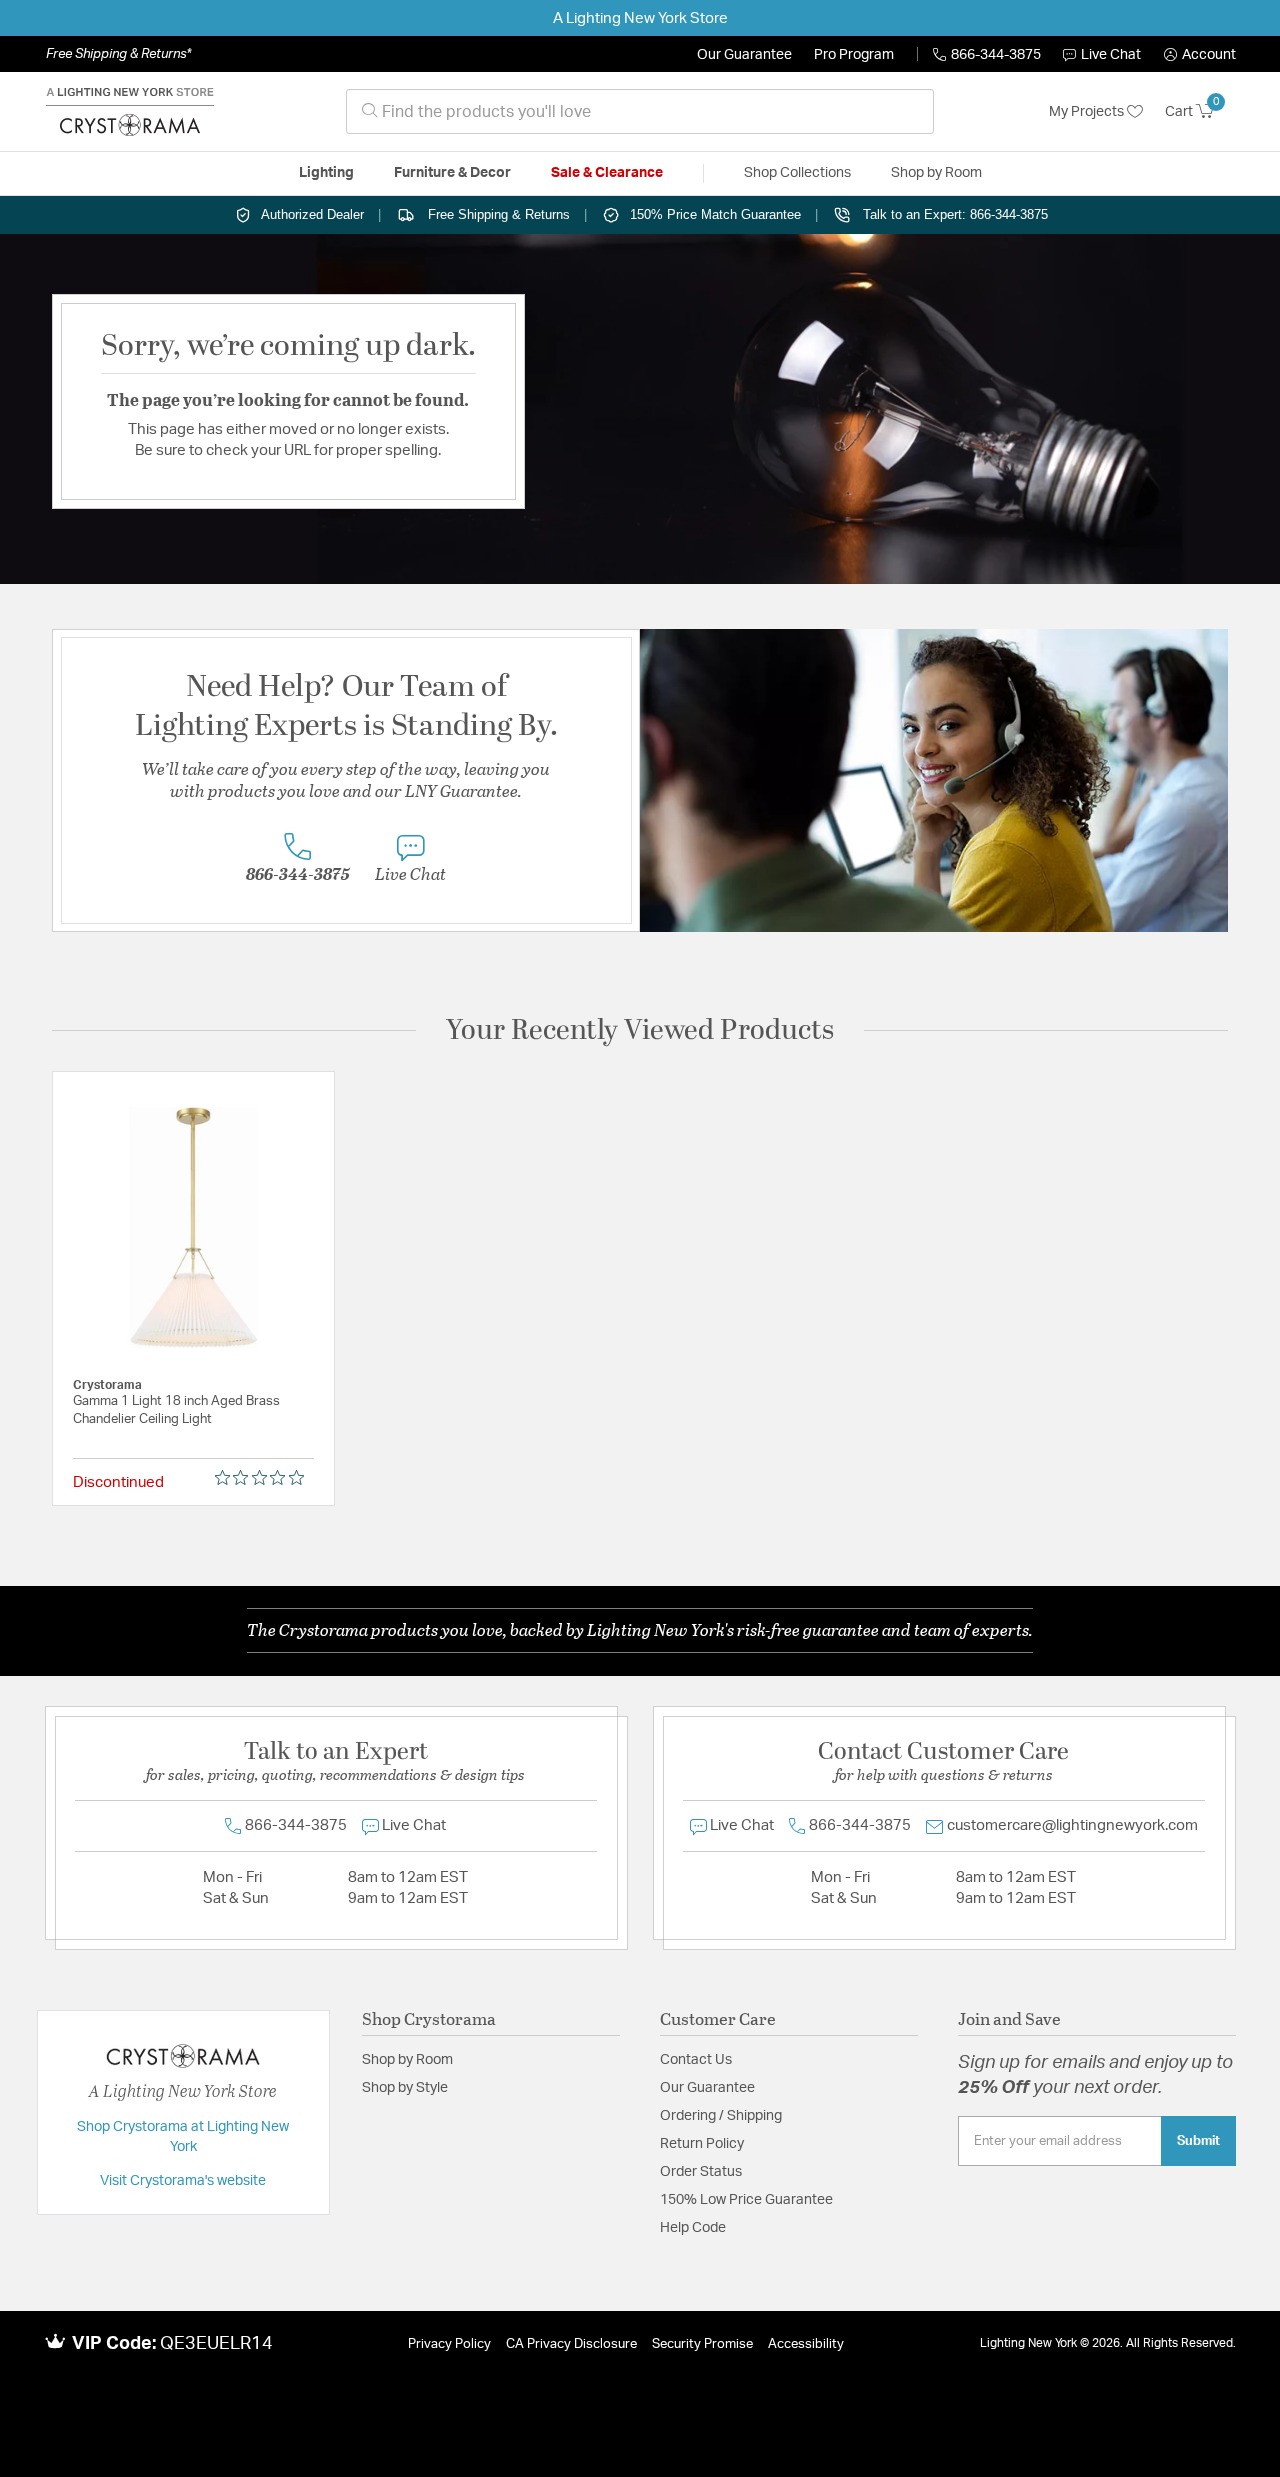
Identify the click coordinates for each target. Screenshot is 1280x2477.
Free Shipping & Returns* (118, 54)
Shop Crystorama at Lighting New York (183, 2137)
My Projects (1088, 112)
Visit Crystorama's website (183, 2181)
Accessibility (806, 2344)
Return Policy (702, 2144)
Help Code (693, 2228)
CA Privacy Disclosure (571, 2344)
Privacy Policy (449, 2344)
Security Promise (702, 2344)
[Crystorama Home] (130, 112)
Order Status (701, 2172)
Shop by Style (405, 2088)
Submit (1198, 2141)
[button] (1200, 55)
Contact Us (696, 2060)
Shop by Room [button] (936, 173)
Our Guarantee (744, 55)
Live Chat (1111, 55)
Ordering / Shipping (721, 2116)
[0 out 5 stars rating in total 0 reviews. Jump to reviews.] (264, 1478)
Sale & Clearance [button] (607, 173)
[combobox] (640, 111)
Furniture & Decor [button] (452, 173)
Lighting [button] (326, 173)
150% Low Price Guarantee (746, 2200)
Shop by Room (407, 2060)
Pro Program (854, 55)
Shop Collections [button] (797, 173)
